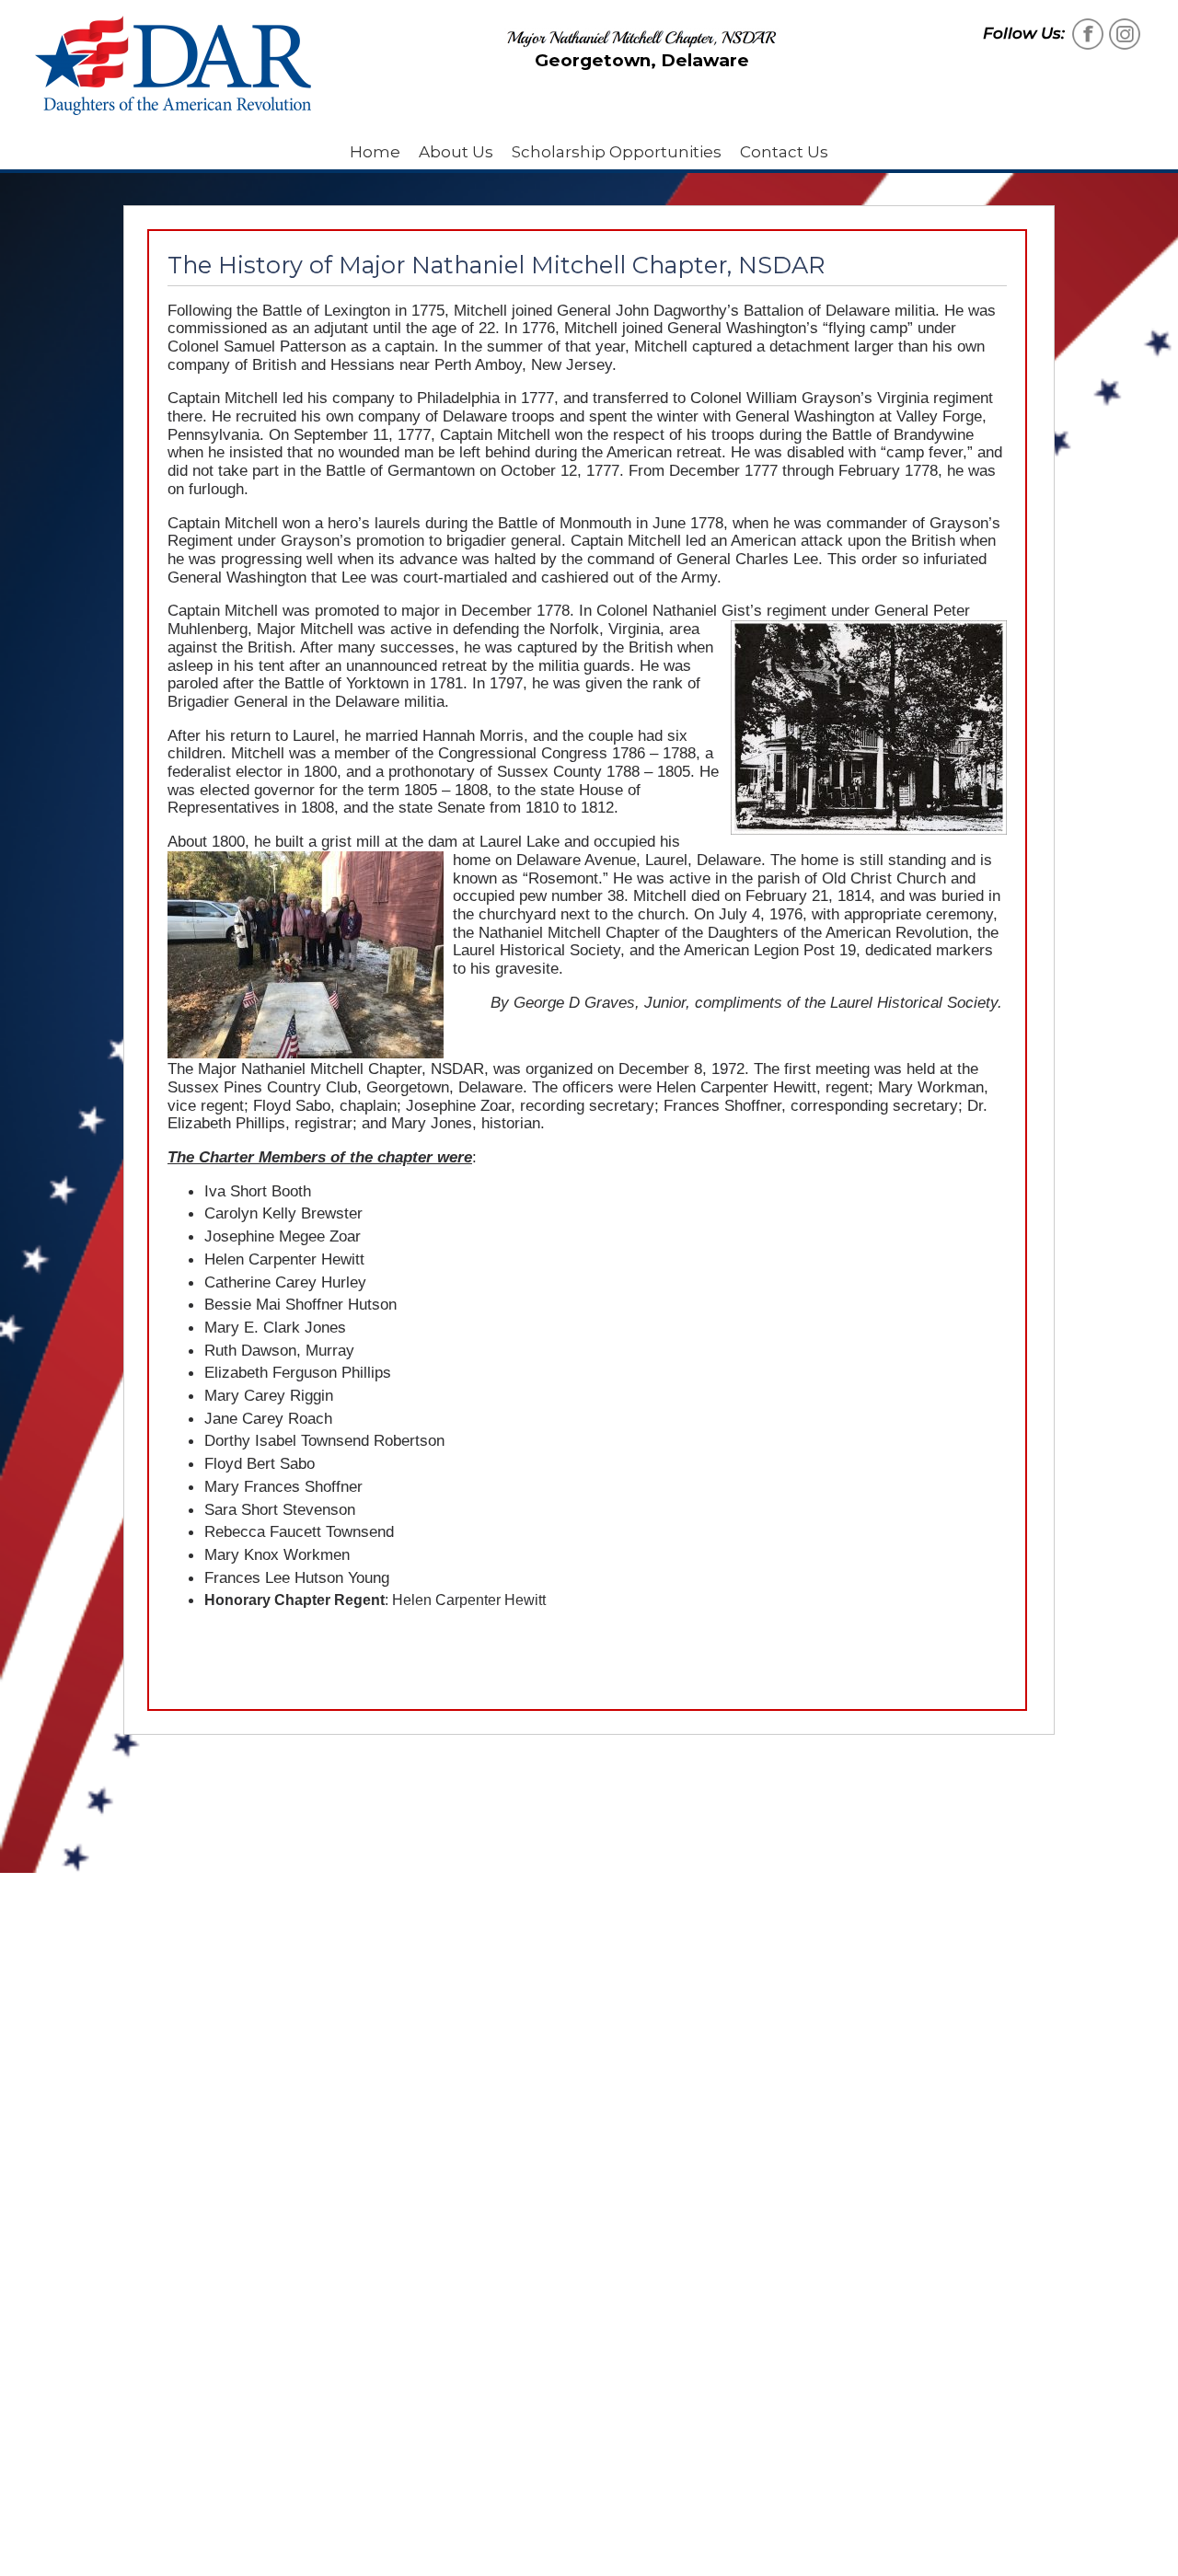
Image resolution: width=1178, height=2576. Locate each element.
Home (375, 152)
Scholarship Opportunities (617, 152)
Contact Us (784, 152)
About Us (456, 152)
